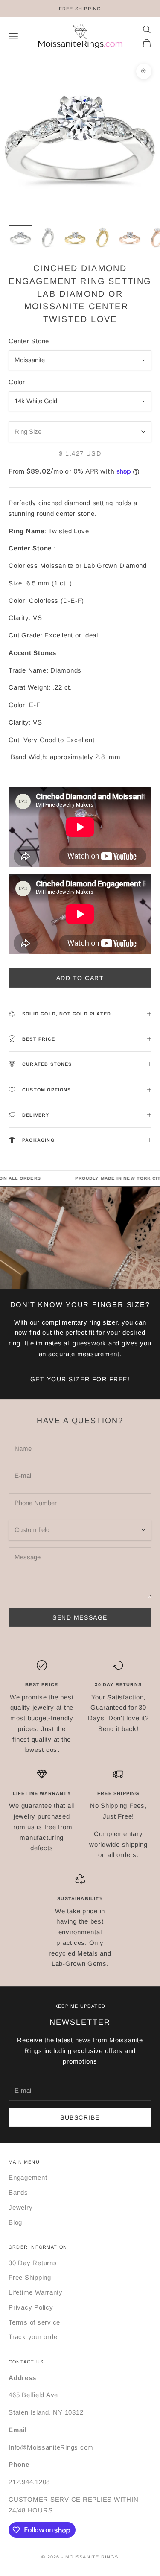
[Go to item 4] (102, 237)
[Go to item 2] (48, 237)
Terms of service (34, 2322)
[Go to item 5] (130, 237)
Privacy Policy (31, 2307)
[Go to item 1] (20, 237)
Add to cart (80, 978)
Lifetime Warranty (36, 2292)
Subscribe (80, 2117)
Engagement (28, 2177)
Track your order (34, 2337)
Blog (15, 2222)
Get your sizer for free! (80, 1379)
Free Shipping (30, 2277)
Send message (80, 1617)
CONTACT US (26, 2362)
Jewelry (20, 2207)
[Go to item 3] (75, 237)
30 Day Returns (33, 2263)
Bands (18, 2192)
